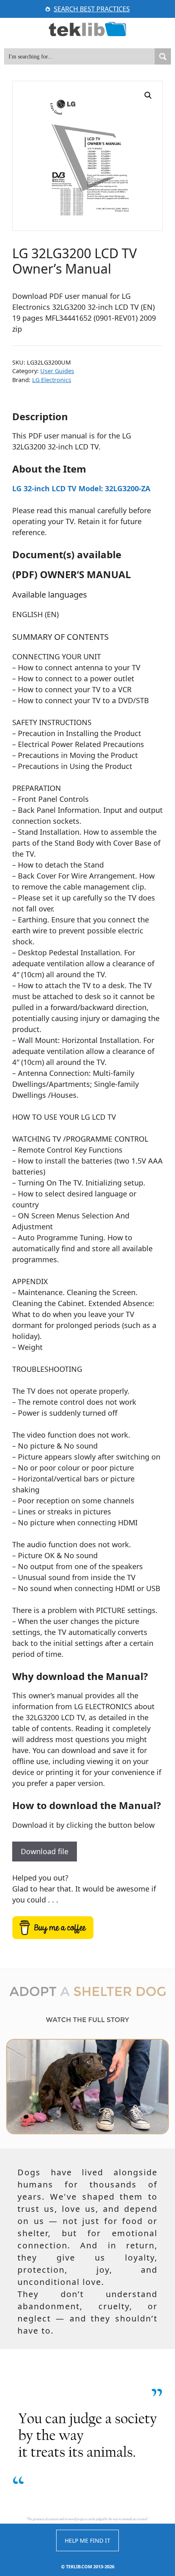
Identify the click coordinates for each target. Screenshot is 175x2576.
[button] (148, 95)
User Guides (57, 371)
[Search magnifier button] (163, 56)
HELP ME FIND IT (87, 2540)
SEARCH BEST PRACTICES (92, 9)
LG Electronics (52, 380)
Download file (45, 1851)
